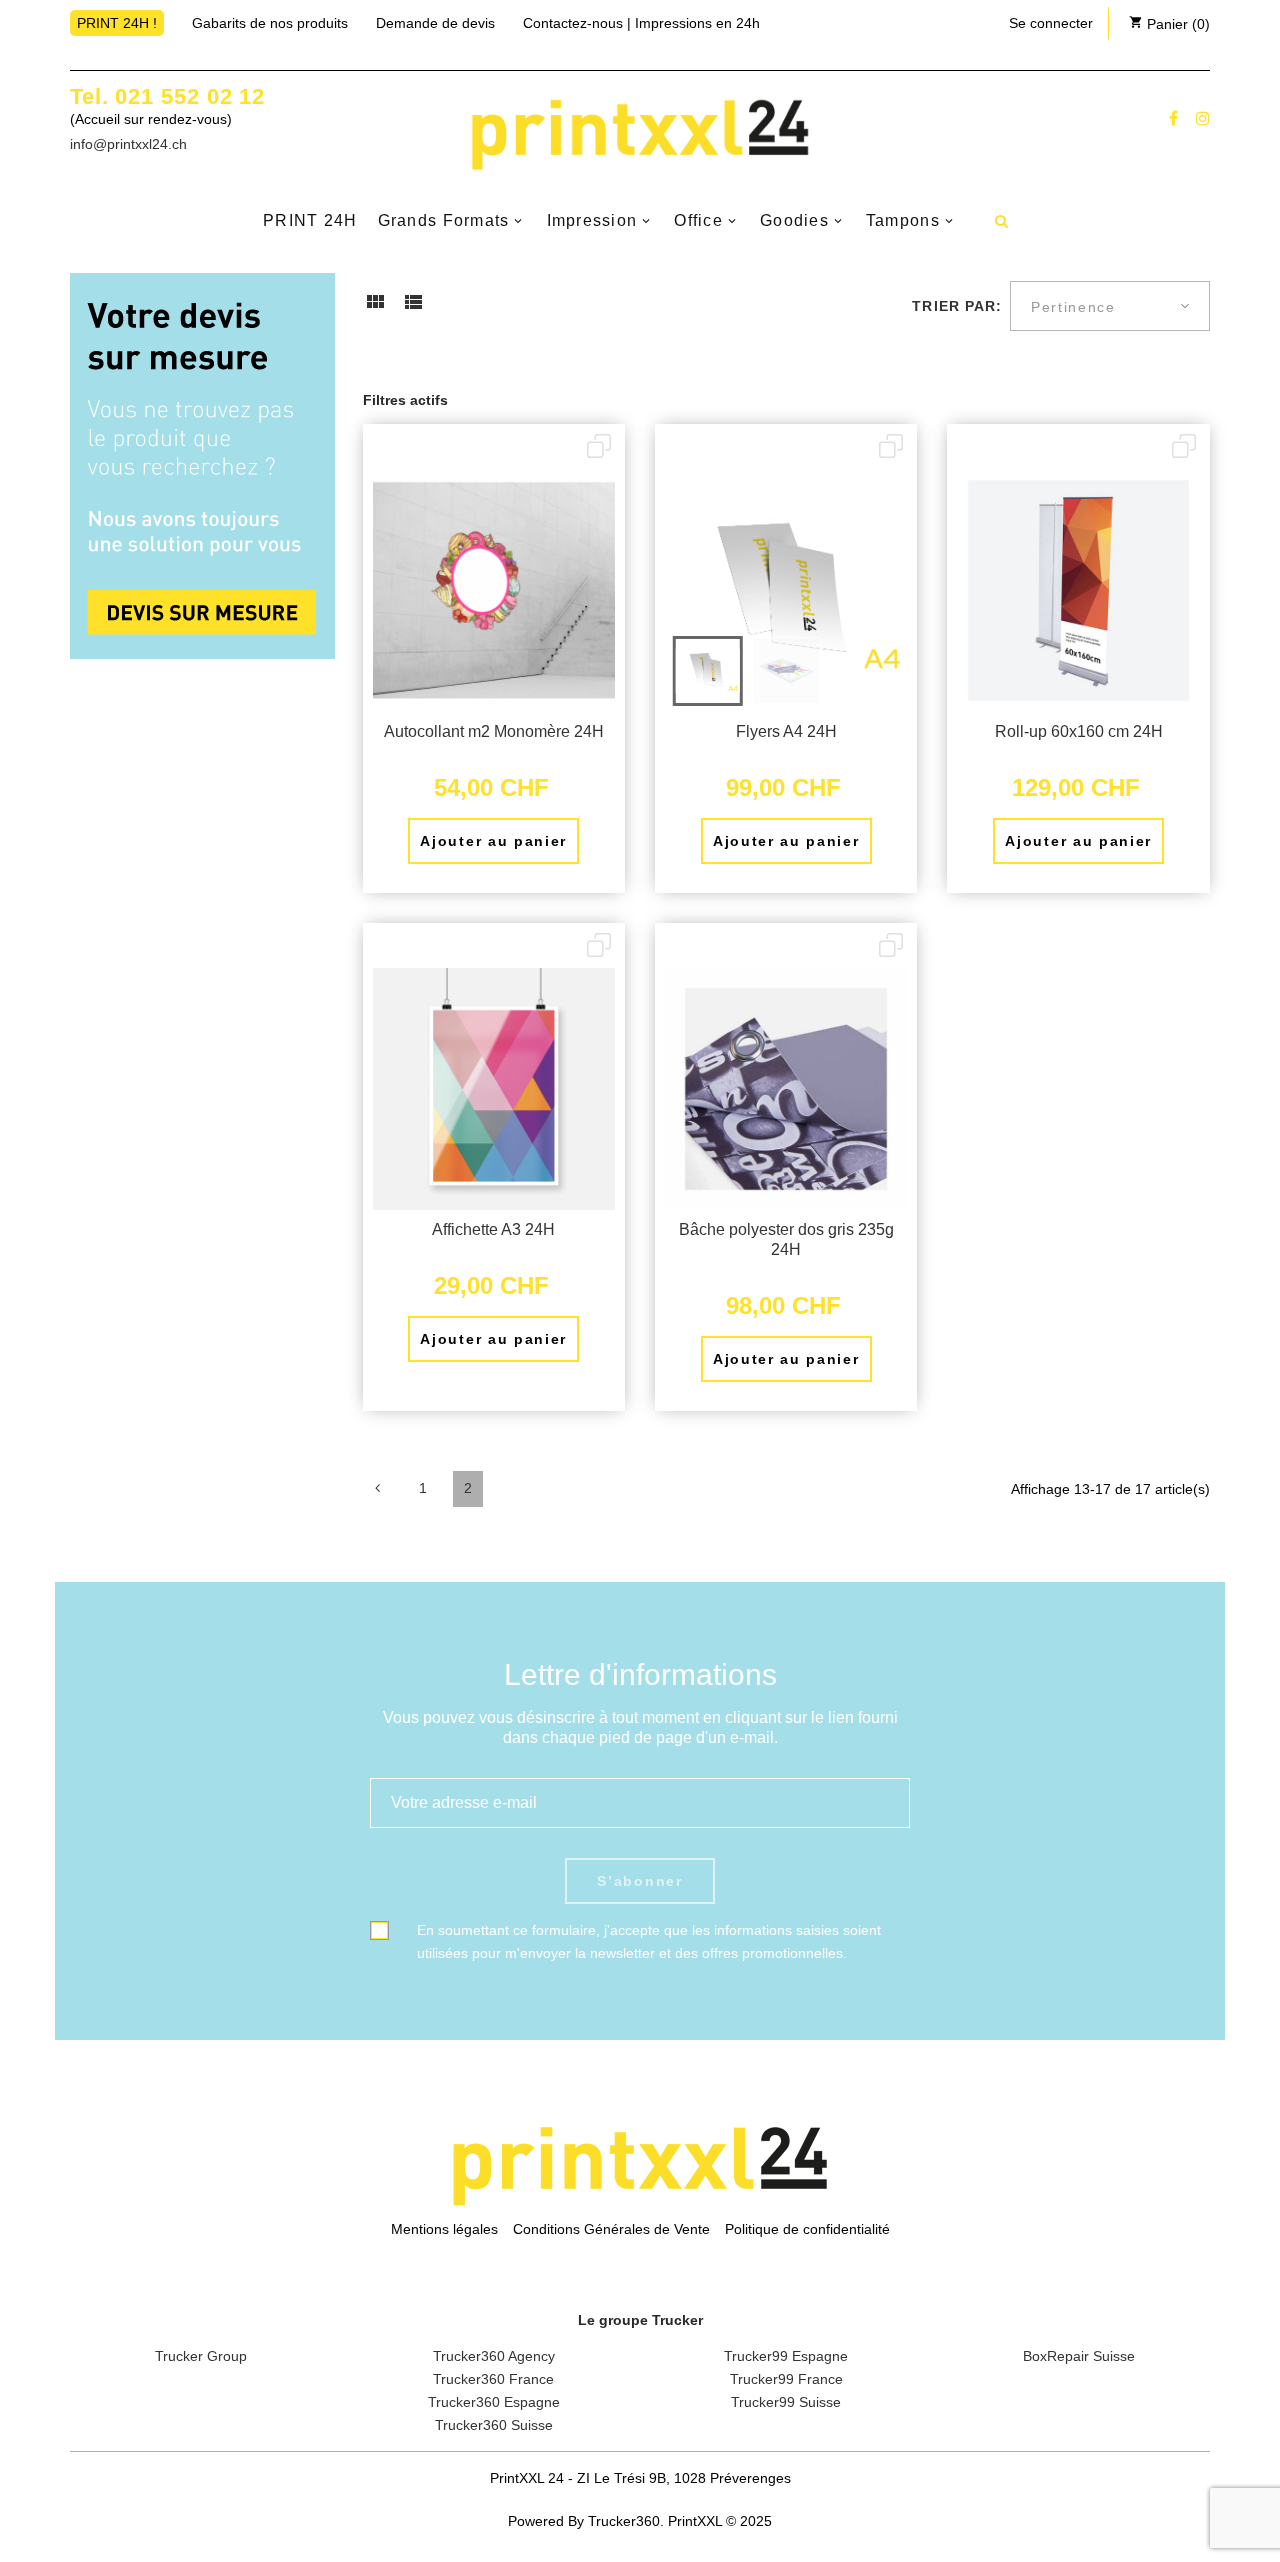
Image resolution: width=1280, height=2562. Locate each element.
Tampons (903, 220)
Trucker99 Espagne (786, 2356)
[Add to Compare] (599, 448)
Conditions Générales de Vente (611, 2229)
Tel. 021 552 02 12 (167, 96)
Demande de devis (435, 23)
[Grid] (375, 309)
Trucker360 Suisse (494, 2425)
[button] (1051, 23)
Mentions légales (444, 2229)
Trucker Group (201, 2356)
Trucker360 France (493, 2379)
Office (698, 220)
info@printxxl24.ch (128, 144)
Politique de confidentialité (807, 2229)
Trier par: (957, 306)
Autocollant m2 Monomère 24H (494, 731)
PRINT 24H (310, 220)
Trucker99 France (786, 2379)
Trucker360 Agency (494, 2356)
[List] (413, 309)
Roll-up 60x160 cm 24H (1079, 731)
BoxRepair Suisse (1079, 2356)
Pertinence (1073, 307)
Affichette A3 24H (493, 1229)
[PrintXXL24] (640, 134)
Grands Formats (444, 220)
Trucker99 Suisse (786, 2402)
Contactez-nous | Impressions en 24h (641, 23)
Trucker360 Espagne (494, 2402)
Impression (592, 220)
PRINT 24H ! (117, 23)
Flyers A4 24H (786, 731)
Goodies (794, 220)
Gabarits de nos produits (270, 23)
